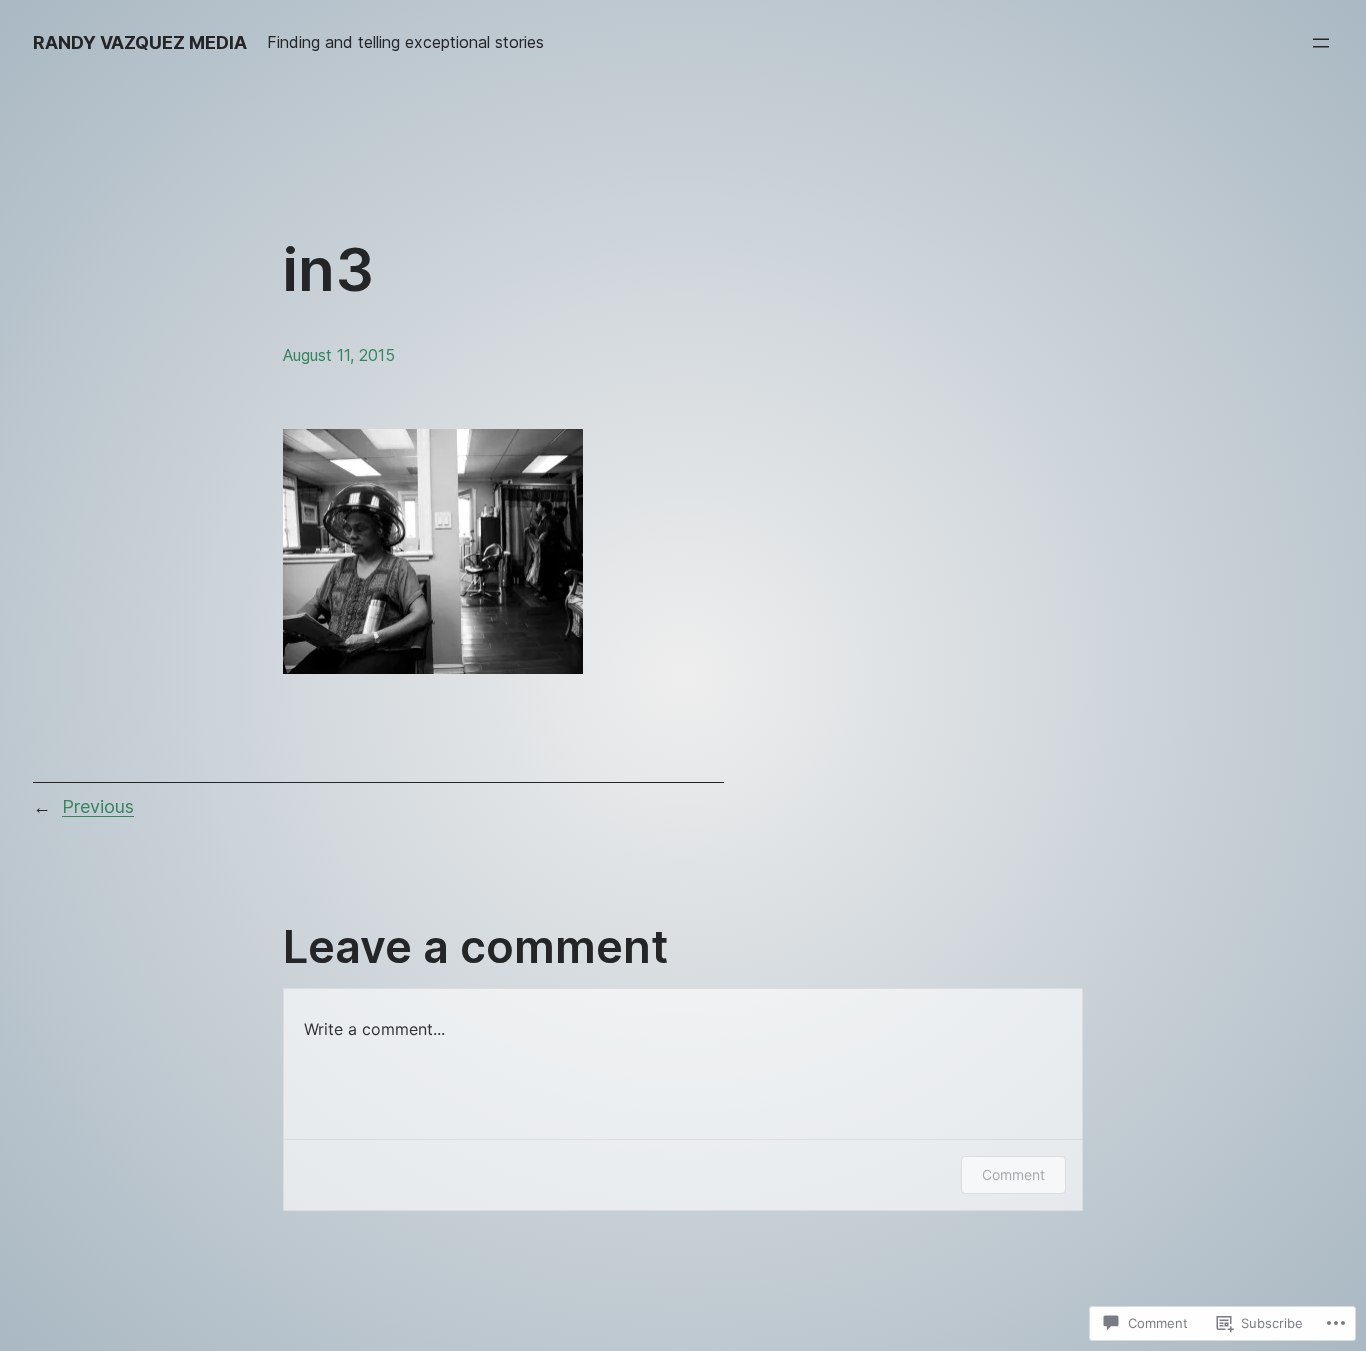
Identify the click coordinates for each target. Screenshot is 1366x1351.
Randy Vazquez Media (140, 42)
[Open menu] (1321, 43)
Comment (1013, 1174)
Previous (98, 806)
